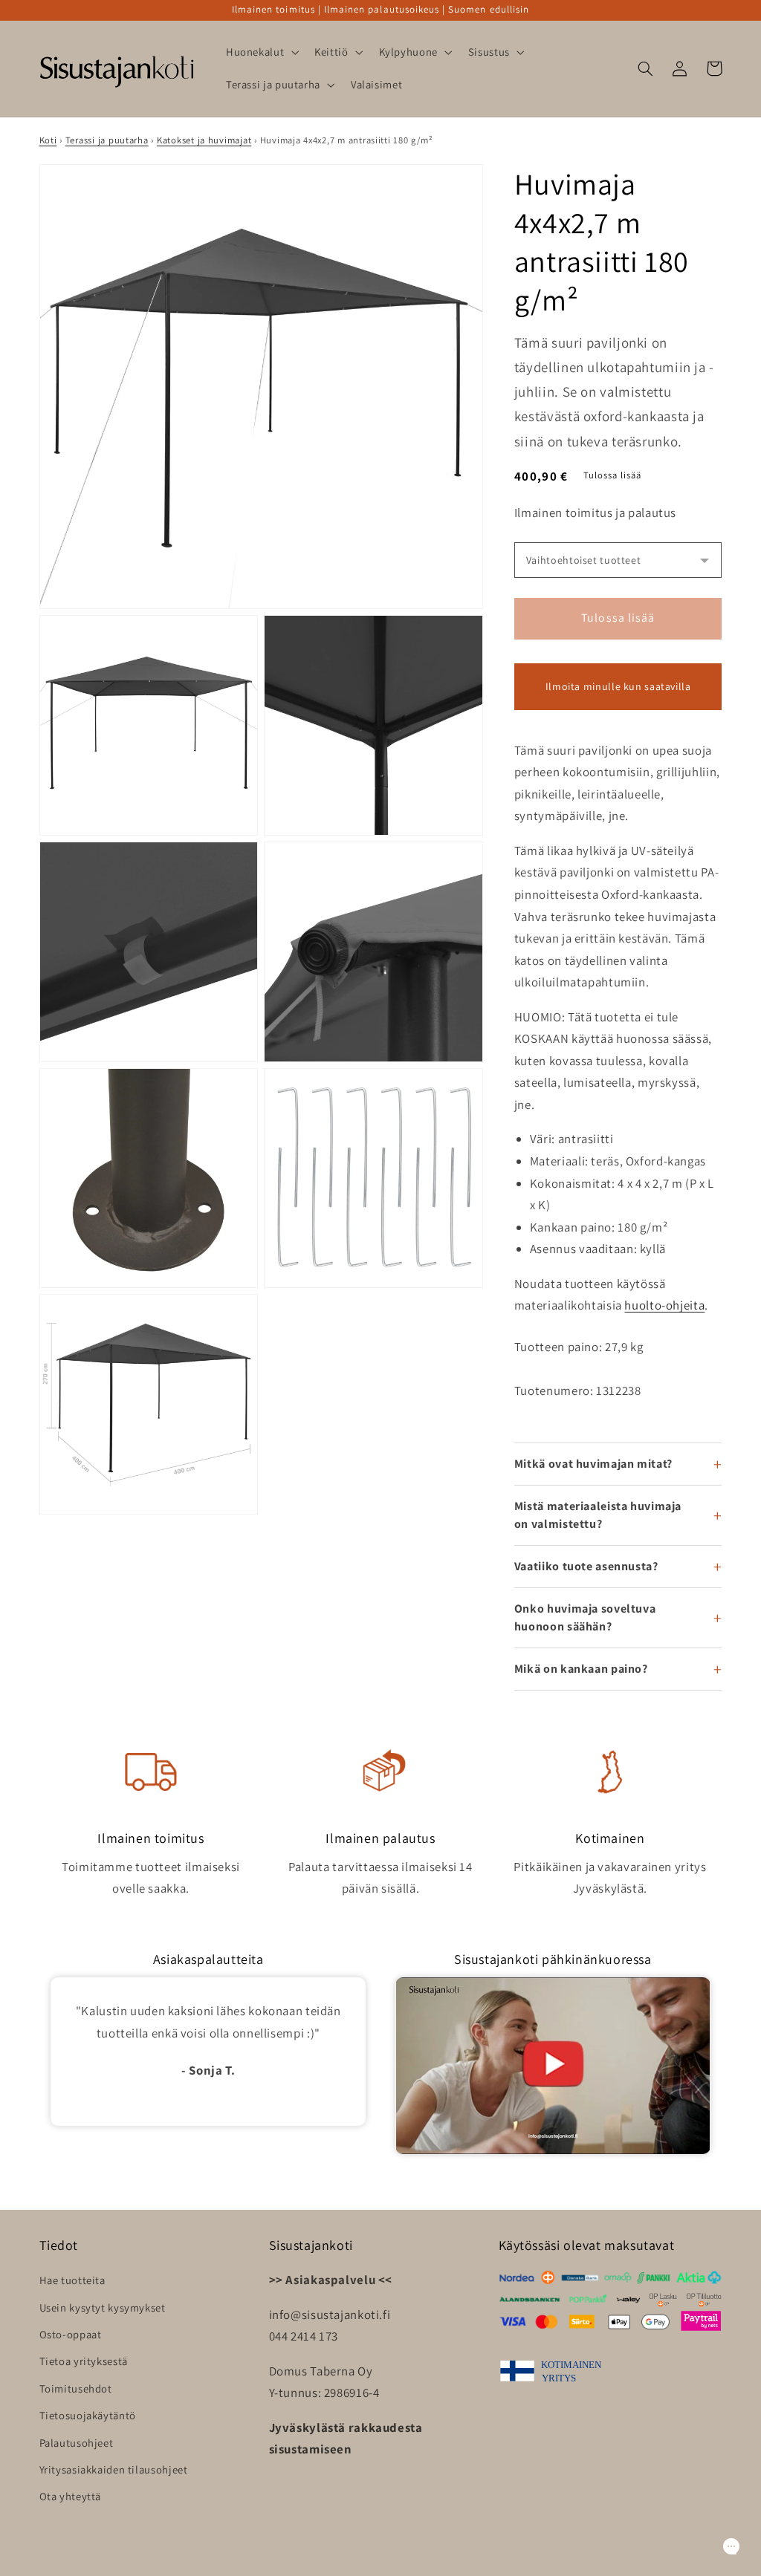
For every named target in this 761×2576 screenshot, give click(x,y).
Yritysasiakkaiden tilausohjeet (114, 2469)
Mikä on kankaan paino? (581, 1669)
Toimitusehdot (76, 2388)
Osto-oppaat (71, 2334)
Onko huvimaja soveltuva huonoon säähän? (585, 1617)
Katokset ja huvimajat (204, 140)
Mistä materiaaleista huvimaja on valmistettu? (598, 1515)
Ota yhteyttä (71, 2496)
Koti (48, 140)
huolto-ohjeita (664, 1305)
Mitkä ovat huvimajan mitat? (593, 1464)
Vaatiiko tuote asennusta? (586, 1566)
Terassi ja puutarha (107, 140)
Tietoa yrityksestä (84, 2361)
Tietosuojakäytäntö (88, 2415)
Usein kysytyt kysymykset (103, 2307)
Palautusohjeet (77, 2443)
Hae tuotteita (72, 2280)
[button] (260, 52)
